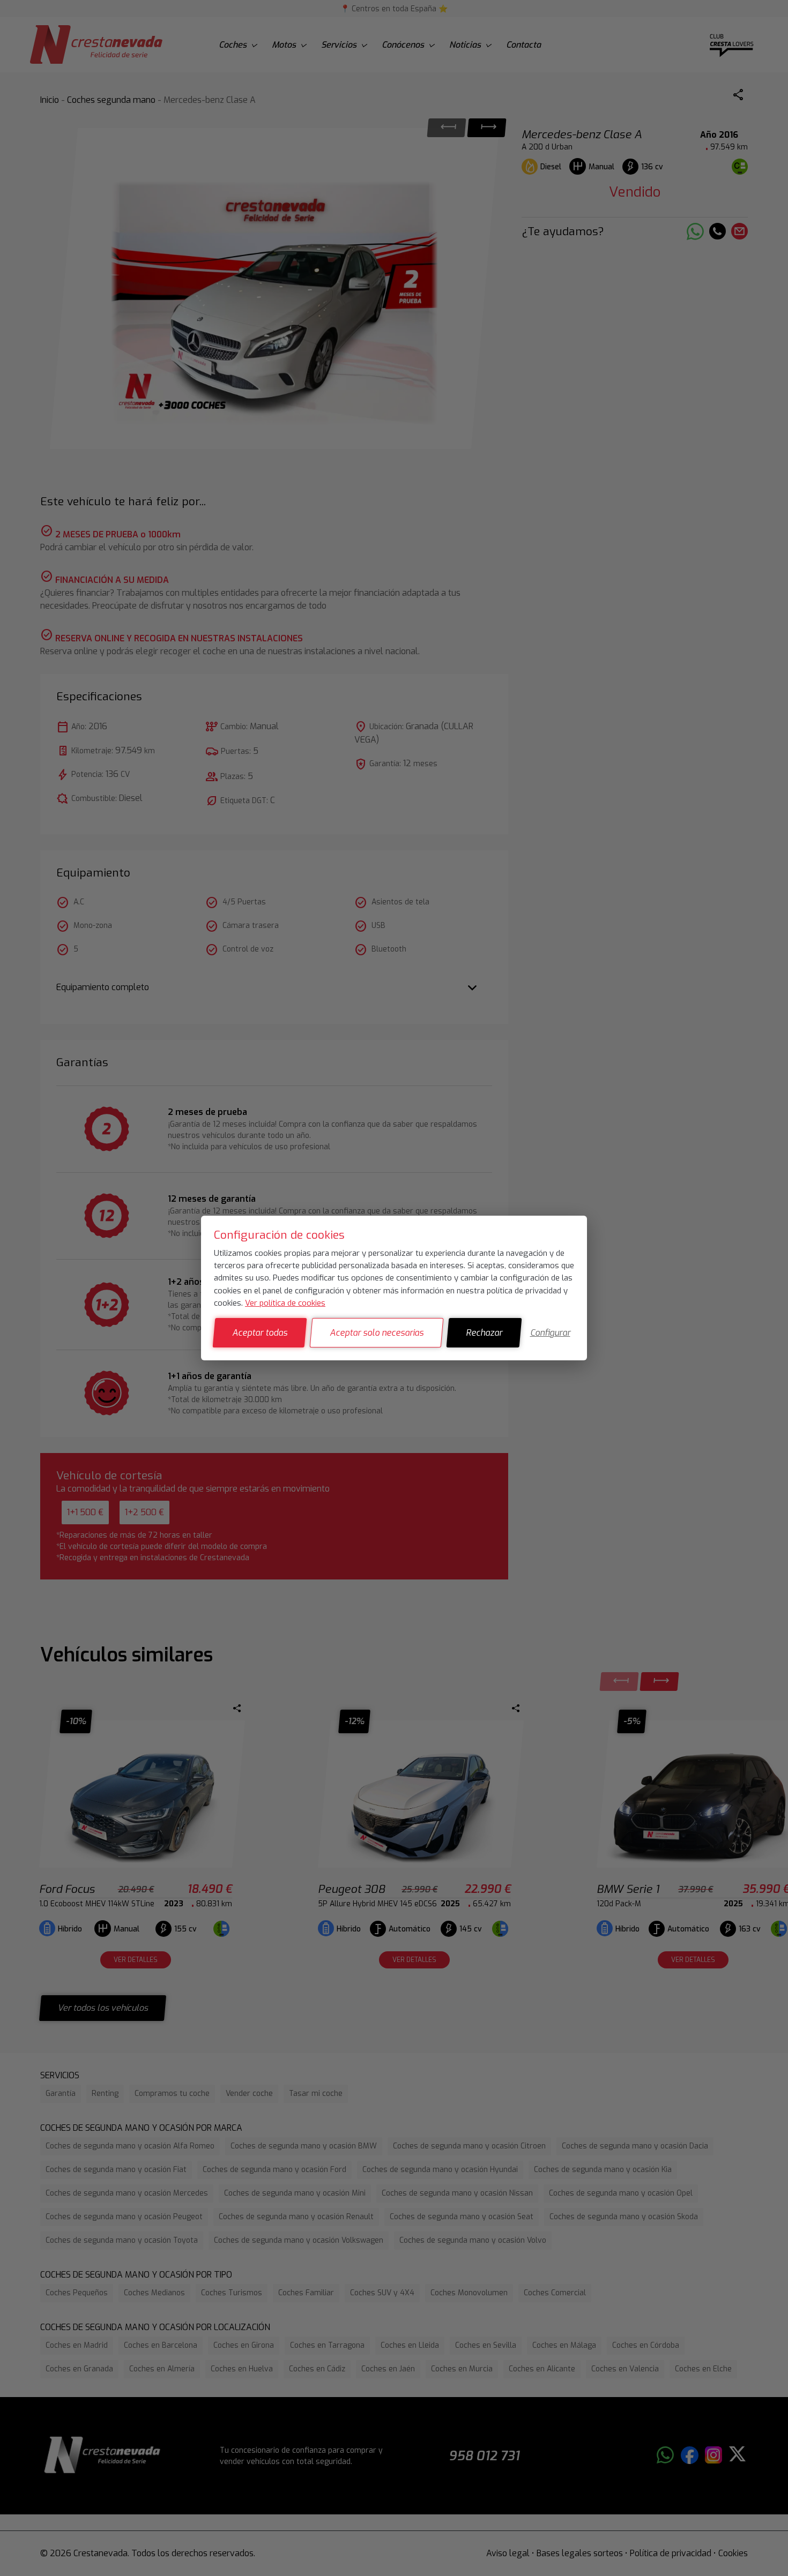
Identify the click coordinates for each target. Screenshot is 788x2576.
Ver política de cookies (285, 1303)
